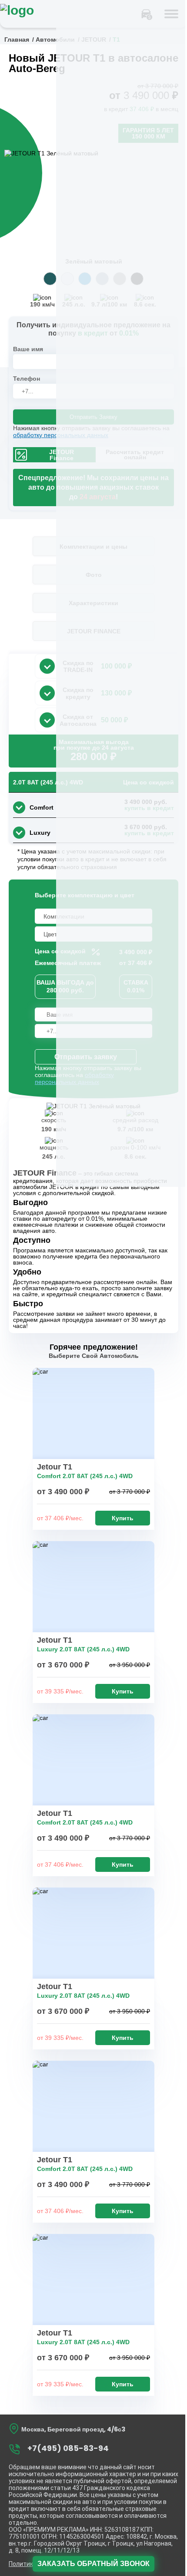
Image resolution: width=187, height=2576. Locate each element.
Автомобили (55, 40)
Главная (17, 40)
